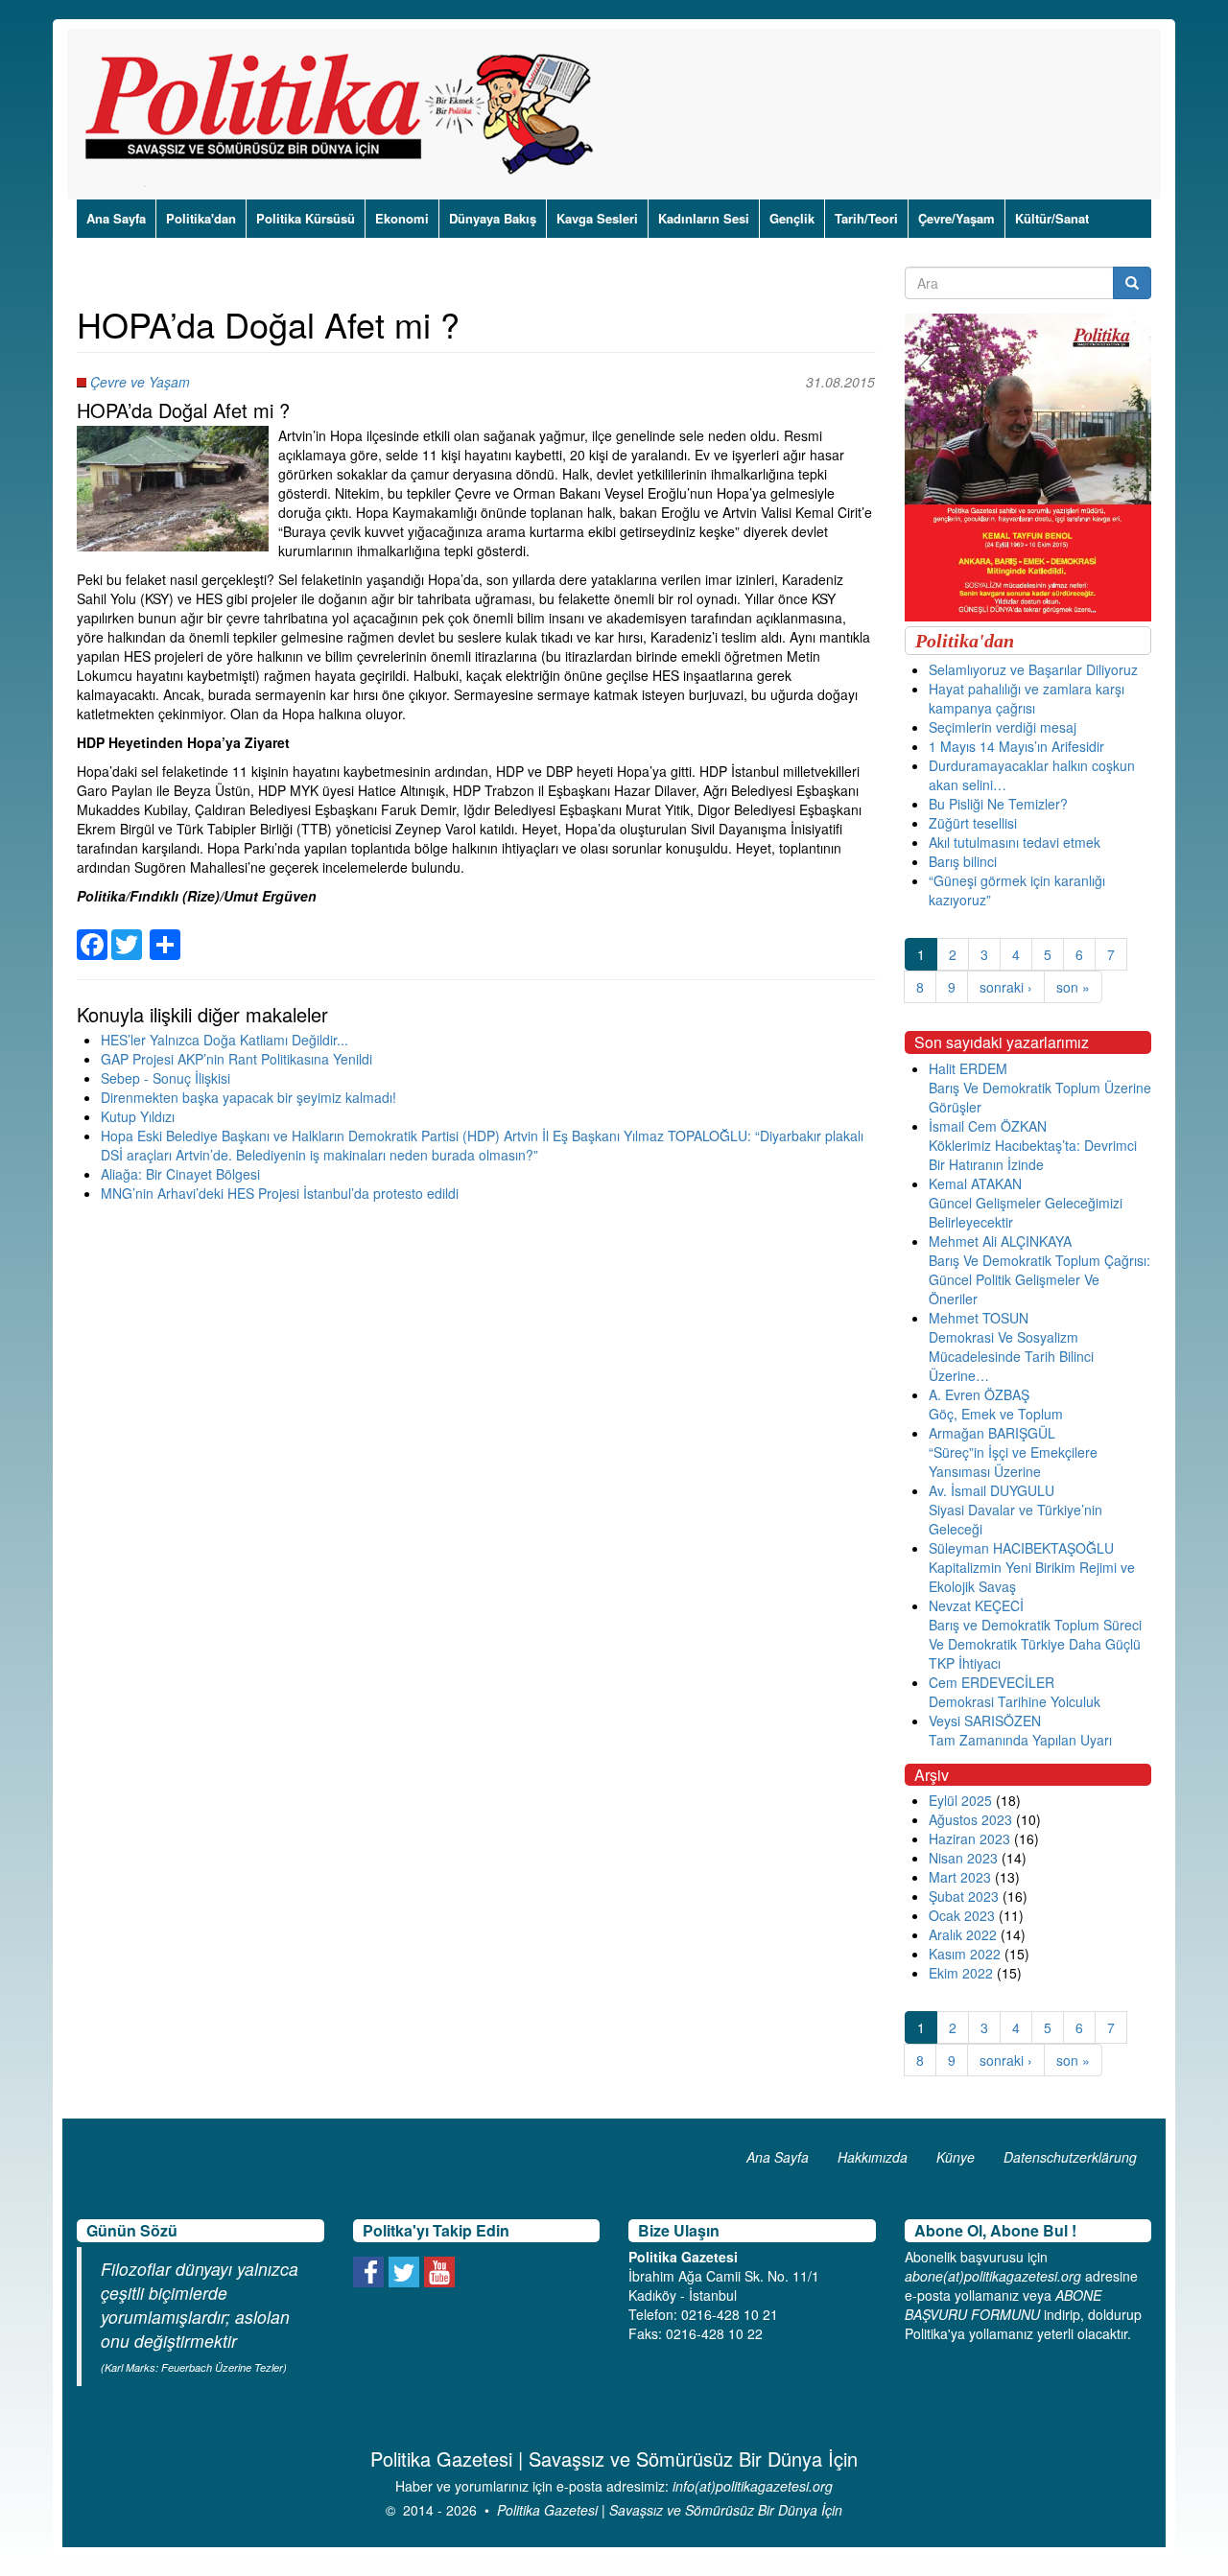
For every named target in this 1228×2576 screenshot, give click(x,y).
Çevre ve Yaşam (140, 382)
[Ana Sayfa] (346, 114)
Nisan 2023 (963, 1858)
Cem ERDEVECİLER (992, 1682)
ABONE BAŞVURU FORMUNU (1003, 2305)
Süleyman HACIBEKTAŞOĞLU (1021, 1548)
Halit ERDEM (968, 1068)
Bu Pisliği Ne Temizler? (998, 804)
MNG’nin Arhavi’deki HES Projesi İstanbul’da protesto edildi (280, 1193)
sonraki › (1006, 987)
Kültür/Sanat (1052, 218)
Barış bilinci (963, 861)
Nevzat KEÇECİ (976, 1605)
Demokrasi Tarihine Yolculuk (1015, 1701)
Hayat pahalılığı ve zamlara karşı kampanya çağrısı (1027, 698)
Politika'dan (201, 218)
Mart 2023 (960, 1877)
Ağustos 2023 (970, 1819)
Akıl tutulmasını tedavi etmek (1015, 842)
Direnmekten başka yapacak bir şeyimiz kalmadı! (248, 1097)
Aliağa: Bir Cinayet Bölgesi (180, 1174)
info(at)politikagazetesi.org (753, 2486)
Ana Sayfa (116, 218)
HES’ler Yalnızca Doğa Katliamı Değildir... (224, 1040)
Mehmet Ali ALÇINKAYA (1000, 1241)
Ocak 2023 (962, 1915)
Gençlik (792, 218)
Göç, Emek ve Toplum (996, 1414)
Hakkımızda (873, 2157)
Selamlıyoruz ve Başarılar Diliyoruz (1033, 669)
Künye (956, 2157)
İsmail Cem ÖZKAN (988, 1126)
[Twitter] (127, 933)
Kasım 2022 (965, 1954)
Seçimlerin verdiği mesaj (1003, 727)
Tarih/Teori (866, 218)
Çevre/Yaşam (956, 218)
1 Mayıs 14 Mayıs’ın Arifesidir (1016, 746)
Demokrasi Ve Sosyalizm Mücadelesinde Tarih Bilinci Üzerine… (1011, 1356)
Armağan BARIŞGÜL (992, 1433)
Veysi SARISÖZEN (985, 1721)
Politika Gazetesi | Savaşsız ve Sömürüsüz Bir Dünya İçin (670, 2510)
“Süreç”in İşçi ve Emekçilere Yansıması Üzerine (1013, 1462)
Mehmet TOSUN (979, 1318)
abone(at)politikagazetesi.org (993, 2276)
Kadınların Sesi (704, 218)
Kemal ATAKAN (975, 1183)
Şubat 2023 (964, 1896)
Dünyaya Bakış (493, 218)
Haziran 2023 (969, 1838)
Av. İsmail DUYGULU (992, 1490)
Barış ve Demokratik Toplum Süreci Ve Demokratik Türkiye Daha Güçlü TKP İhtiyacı (1035, 1644)
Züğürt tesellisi (973, 823)
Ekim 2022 (961, 1973)
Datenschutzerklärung (1070, 2157)
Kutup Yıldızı (138, 1116)
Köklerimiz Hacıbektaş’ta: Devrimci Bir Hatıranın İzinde (1033, 1155)
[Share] (165, 933)
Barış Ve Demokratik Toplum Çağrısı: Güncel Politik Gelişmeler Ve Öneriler (1039, 1279)
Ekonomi (402, 218)
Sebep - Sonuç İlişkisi (165, 1078)
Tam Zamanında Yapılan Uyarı (1020, 1740)
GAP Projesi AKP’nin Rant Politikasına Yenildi (236, 1059)
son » (1073, 987)
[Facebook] (92, 933)
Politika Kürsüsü (306, 218)
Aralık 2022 (963, 1934)
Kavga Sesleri (597, 218)
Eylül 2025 (960, 1800)
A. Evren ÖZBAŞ (979, 1394)
